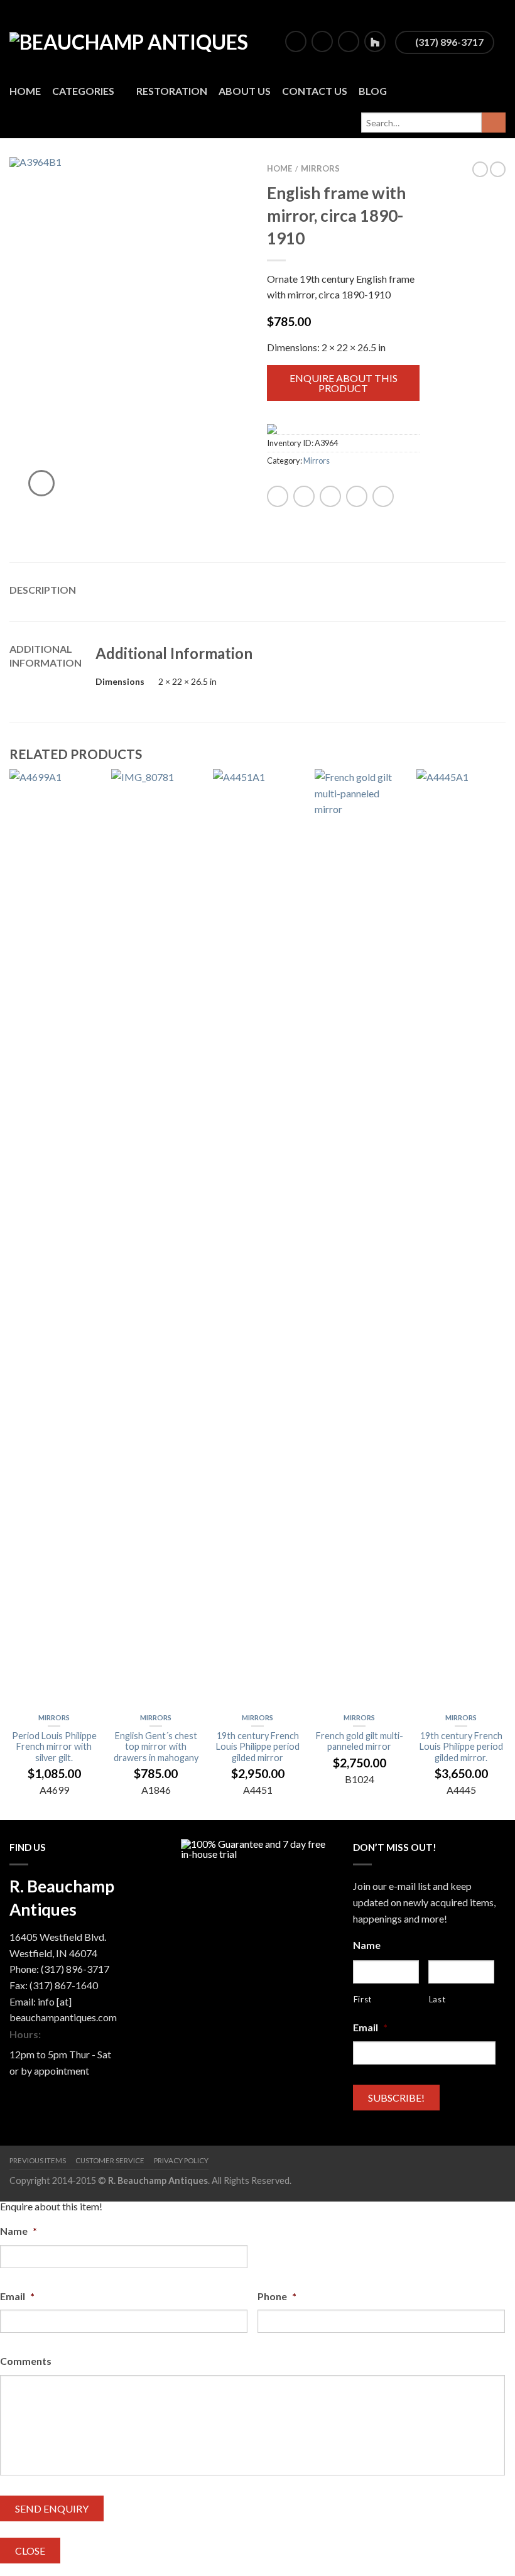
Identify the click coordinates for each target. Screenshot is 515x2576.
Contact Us (315, 91)
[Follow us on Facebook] (296, 41)
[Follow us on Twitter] (322, 41)
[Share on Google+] (383, 496)
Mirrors (320, 168)
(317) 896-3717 (448, 42)
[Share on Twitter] (304, 496)
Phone (277, 2296)
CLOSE (30, 2551)
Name (367, 1945)
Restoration (172, 91)
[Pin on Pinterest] (357, 496)
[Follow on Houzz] (375, 41)
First (363, 1999)
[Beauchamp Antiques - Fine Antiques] (136, 38)
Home (25, 91)
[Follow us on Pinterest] (349, 41)
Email (370, 2027)
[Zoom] (41, 483)
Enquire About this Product (344, 383)
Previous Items (38, 2160)
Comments (26, 2361)
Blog (373, 91)
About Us (245, 91)
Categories (83, 91)
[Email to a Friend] (330, 496)
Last (437, 1999)
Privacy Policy (181, 2160)
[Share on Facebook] (278, 496)
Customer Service (110, 2160)
